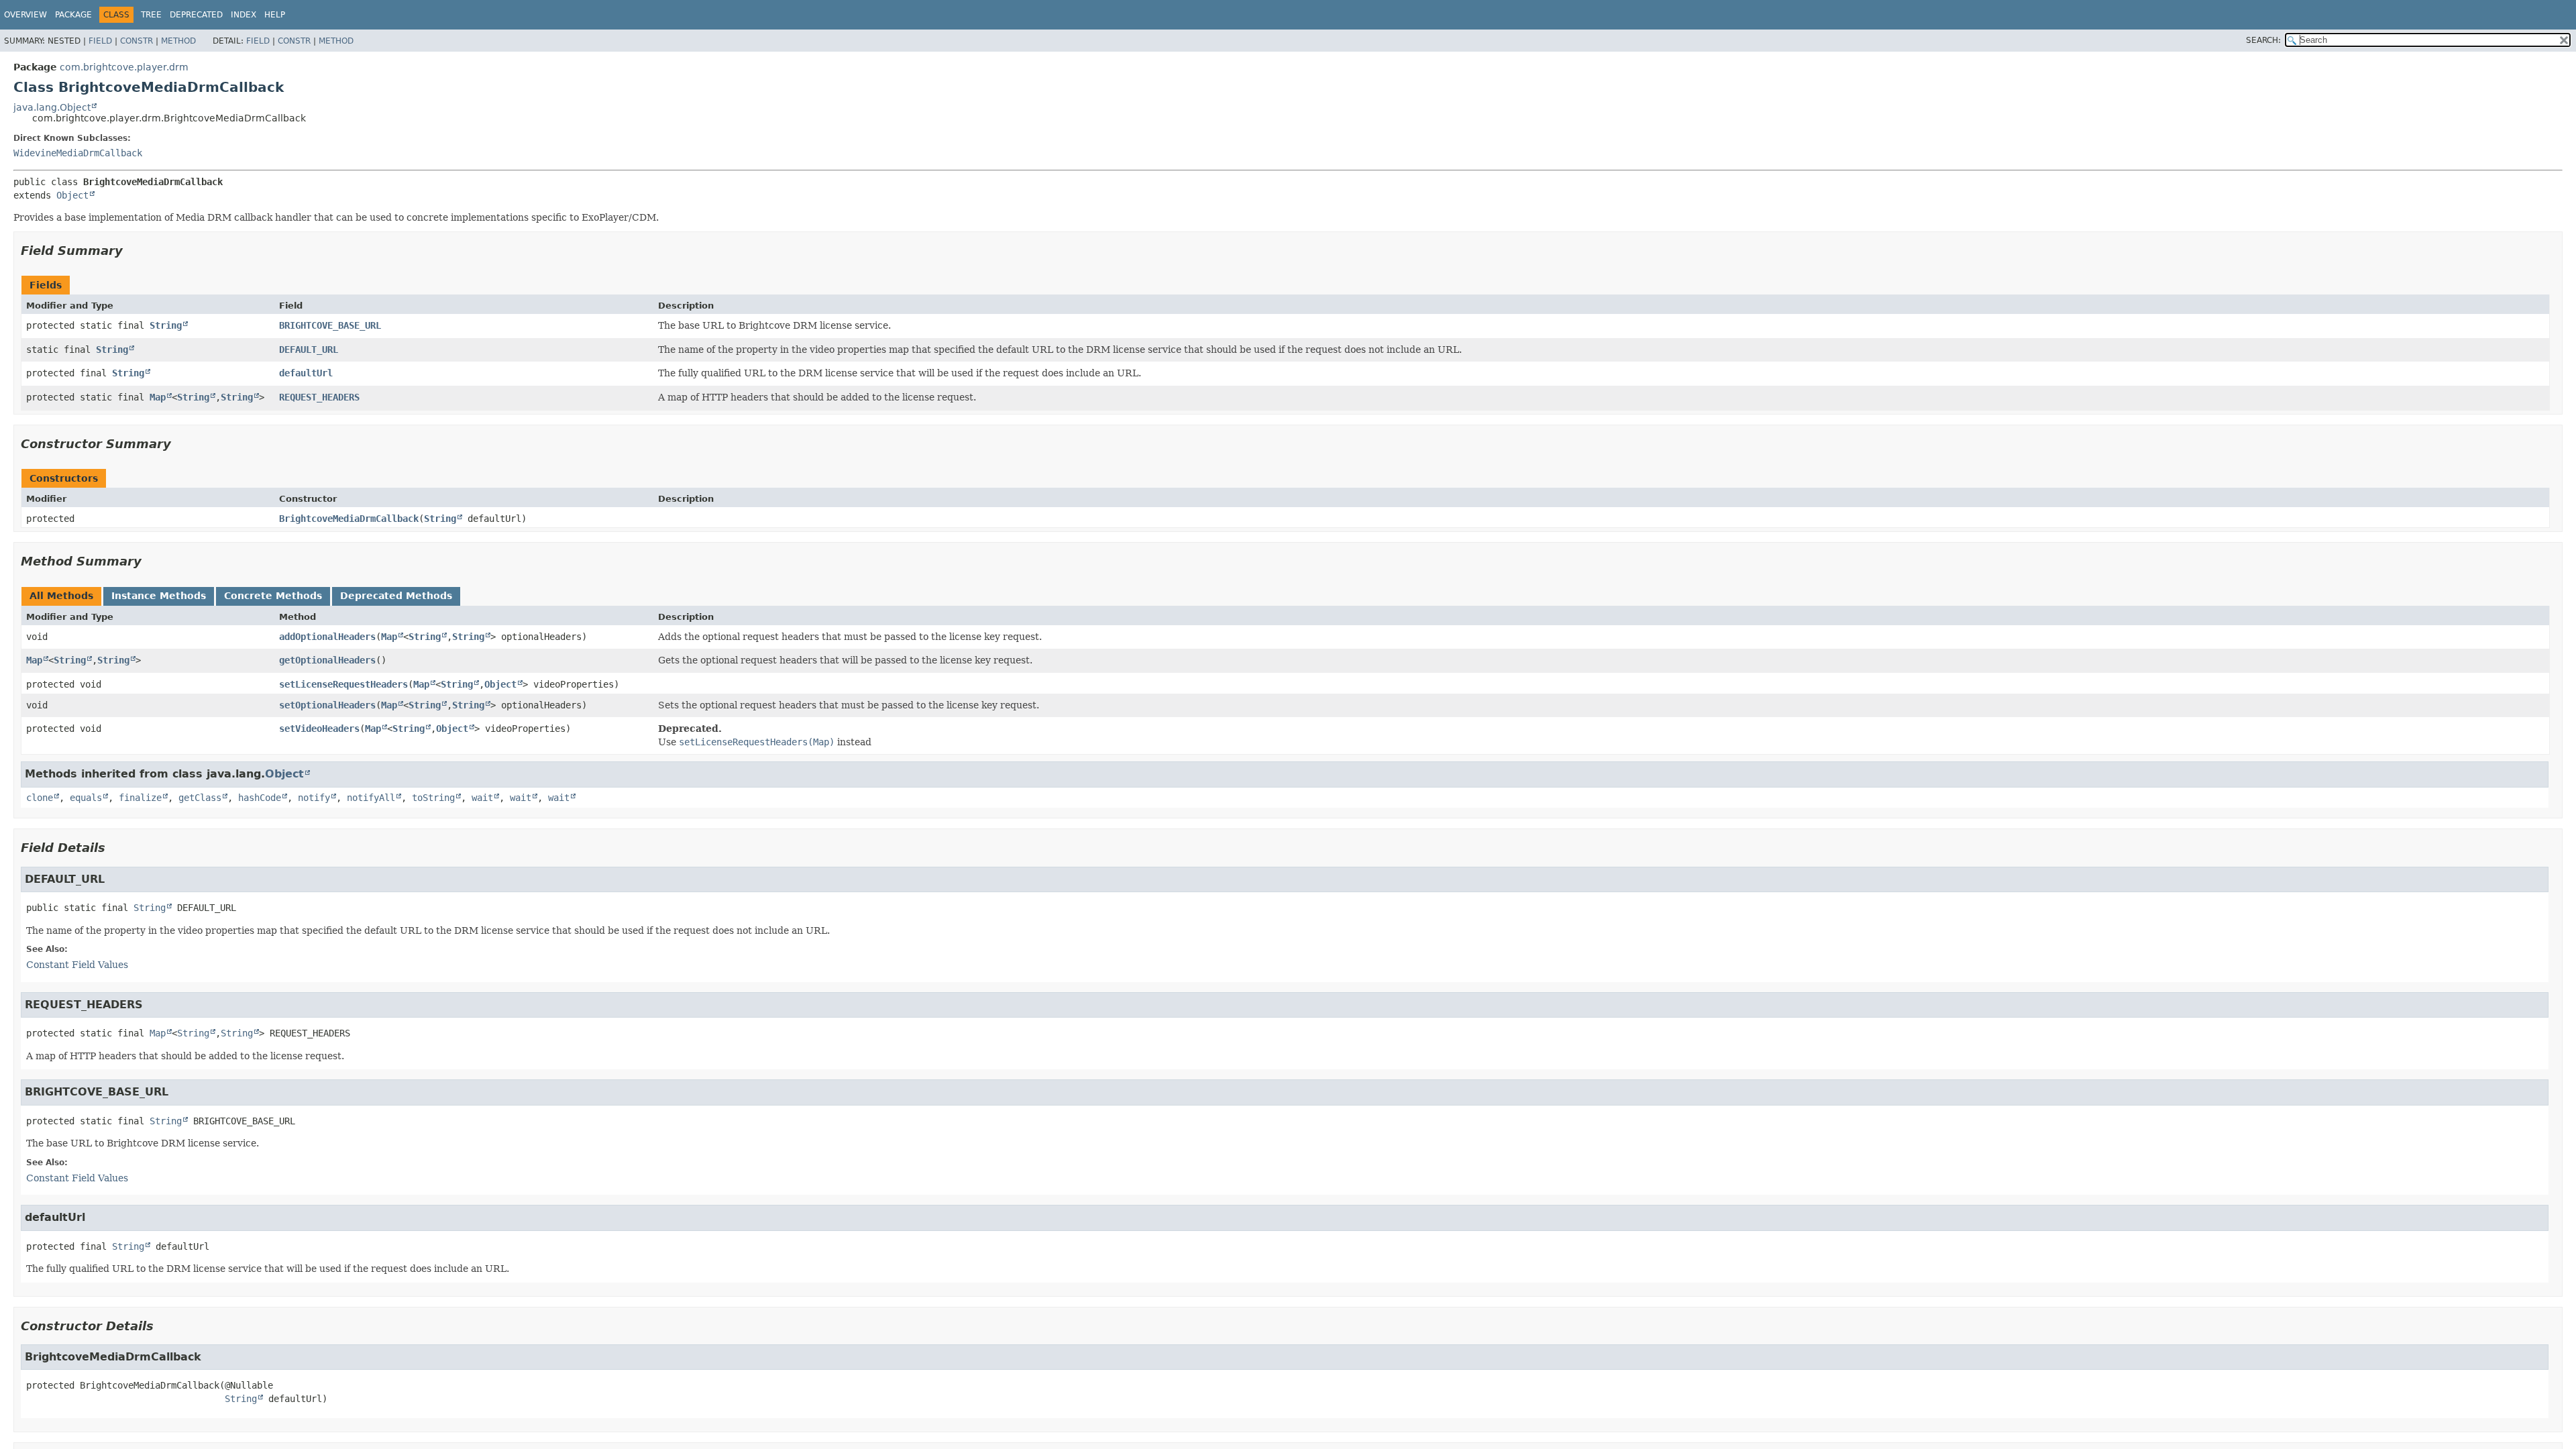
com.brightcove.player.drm (124, 67)
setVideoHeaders (319, 729)
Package (73, 15)
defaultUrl (306, 373)
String (166, 325)
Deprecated (196, 15)
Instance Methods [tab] (159, 596)
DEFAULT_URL (309, 350)
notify (314, 798)
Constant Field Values (77, 965)
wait (482, 798)
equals (86, 798)
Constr (137, 41)
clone (40, 798)
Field (100, 41)
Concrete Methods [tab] (273, 596)
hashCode (260, 798)
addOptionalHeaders (327, 637)
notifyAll (371, 798)
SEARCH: (2263, 40)
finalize (140, 798)
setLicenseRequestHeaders (343, 684)
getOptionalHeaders (327, 660)
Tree (151, 15)
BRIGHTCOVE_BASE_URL (330, 325)
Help (275, 15)
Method (178, 41)
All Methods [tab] (61, 596)
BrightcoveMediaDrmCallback (349, 519)
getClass (200, 798)
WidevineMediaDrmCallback (78, 153)
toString (433, 798)
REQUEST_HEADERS (319, 397)
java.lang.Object (52, 107)
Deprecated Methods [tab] (396, 596)
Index (244, 15)
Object (72, 195)
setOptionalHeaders (327, 705)
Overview (25, 15)
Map (158, 397)
